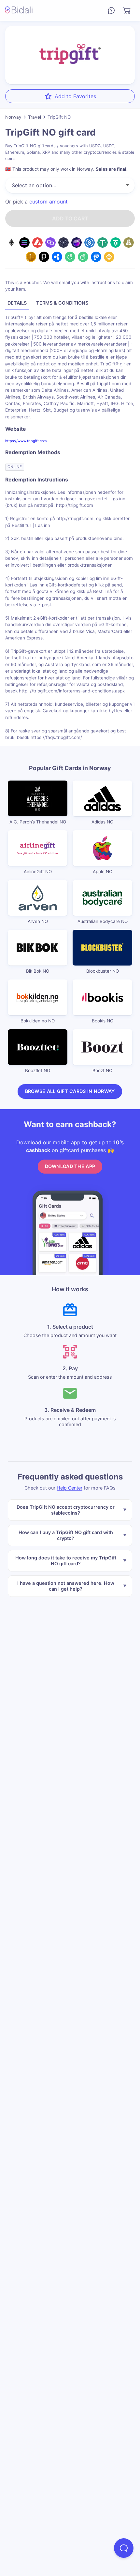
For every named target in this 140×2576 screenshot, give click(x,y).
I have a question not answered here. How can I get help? (66, 1586)
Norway (13, 117)
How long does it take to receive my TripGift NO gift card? (66, 1560)
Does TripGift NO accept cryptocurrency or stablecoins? (66, 1510)
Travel (35, 117)
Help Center (70, 1488)
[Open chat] (124, 2548)
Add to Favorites (75, 96)
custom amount (49, 202)
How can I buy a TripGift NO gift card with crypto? (66, 1535)
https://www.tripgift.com (26, 441)
